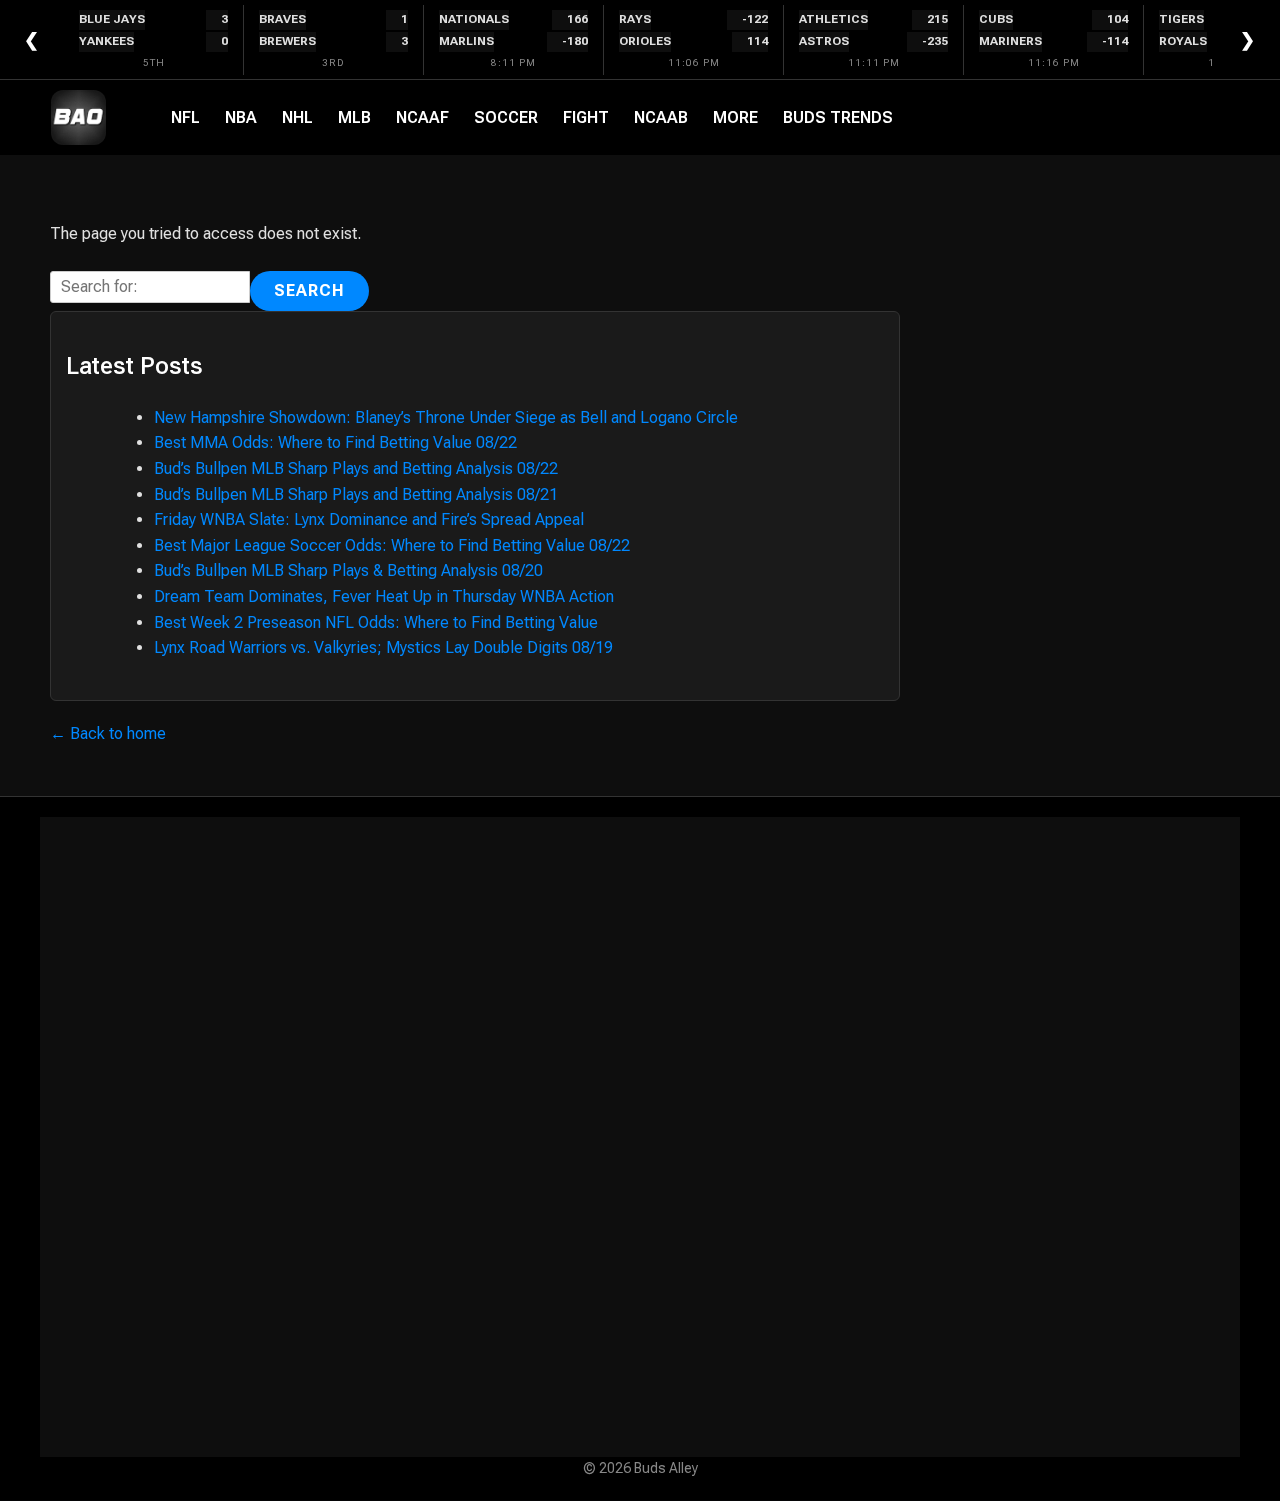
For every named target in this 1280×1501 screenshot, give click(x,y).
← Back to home (108, 733)
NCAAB (661, 117)
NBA (241, 117)
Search (309, 290)
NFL (185, 117)
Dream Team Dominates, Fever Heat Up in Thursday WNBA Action (384, 596)
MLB (354, 117)
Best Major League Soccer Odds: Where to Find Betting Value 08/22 (392, 545)
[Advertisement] (640, 1137)
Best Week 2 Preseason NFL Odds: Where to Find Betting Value (376, 622)
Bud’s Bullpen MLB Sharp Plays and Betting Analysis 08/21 (356, 494)
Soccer (506, 117)
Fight (586, 117)
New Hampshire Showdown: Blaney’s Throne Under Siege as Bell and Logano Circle (446, 417)
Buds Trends (838, 117)
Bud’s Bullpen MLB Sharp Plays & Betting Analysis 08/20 (348, 570)
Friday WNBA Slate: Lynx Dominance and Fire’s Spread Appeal (369, 519)
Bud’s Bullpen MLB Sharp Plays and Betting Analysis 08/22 (356, 468)
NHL (297, 117)
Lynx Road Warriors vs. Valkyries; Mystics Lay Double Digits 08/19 (383, 647)
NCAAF (422, 117)
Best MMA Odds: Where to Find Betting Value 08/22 (335, 442)
